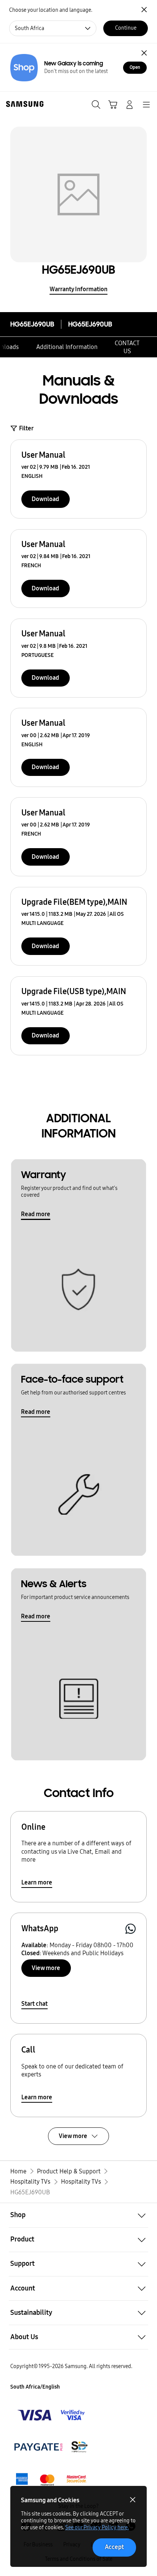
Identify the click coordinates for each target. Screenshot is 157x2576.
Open (135, 67)
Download (45, 499)
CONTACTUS (127, 347)
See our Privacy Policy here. (97, 2528)
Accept (114, 2547)
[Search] (96, 105)
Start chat (34, 2004)
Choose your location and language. (51, 10)
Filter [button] (26, 428)
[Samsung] (23, 104)
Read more (36, 1214)
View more (46, 1968)
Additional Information (67, 347)
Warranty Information (78, 289)
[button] (78, 2215)
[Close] (144, 53)
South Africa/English (35, 2387)
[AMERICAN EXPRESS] (51, 2447)
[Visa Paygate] (51, 2479)
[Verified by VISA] (51, 2415)
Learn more (37, 1882)
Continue (126, 28)
